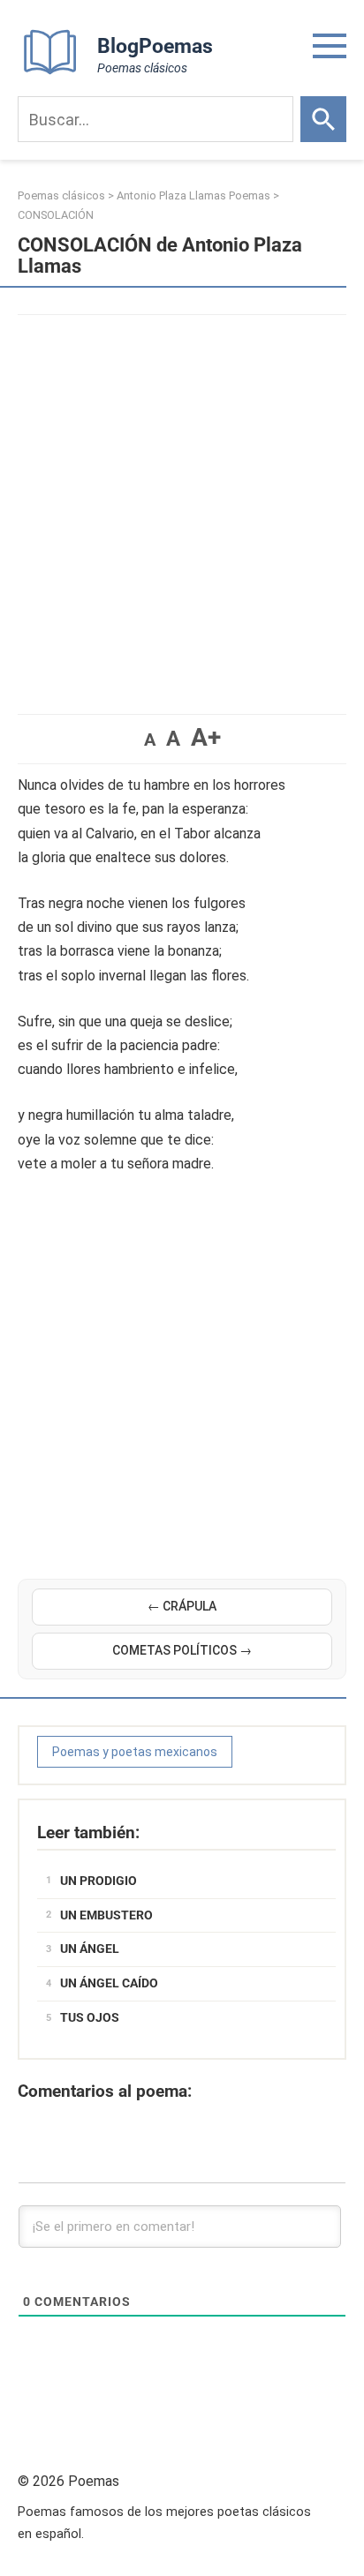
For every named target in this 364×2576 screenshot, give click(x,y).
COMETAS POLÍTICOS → (182, 1650)
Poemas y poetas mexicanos (135, 1752)
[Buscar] (323, 119)
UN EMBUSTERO (106, 1915)
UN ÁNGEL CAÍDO (109, 1983)
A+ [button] (206, 737)
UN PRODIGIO (99, 1881)
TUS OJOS (90, 2017)
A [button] (150, 740)
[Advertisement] (182, 506)
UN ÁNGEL (90, 1949)
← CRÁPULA (182, 1606)
